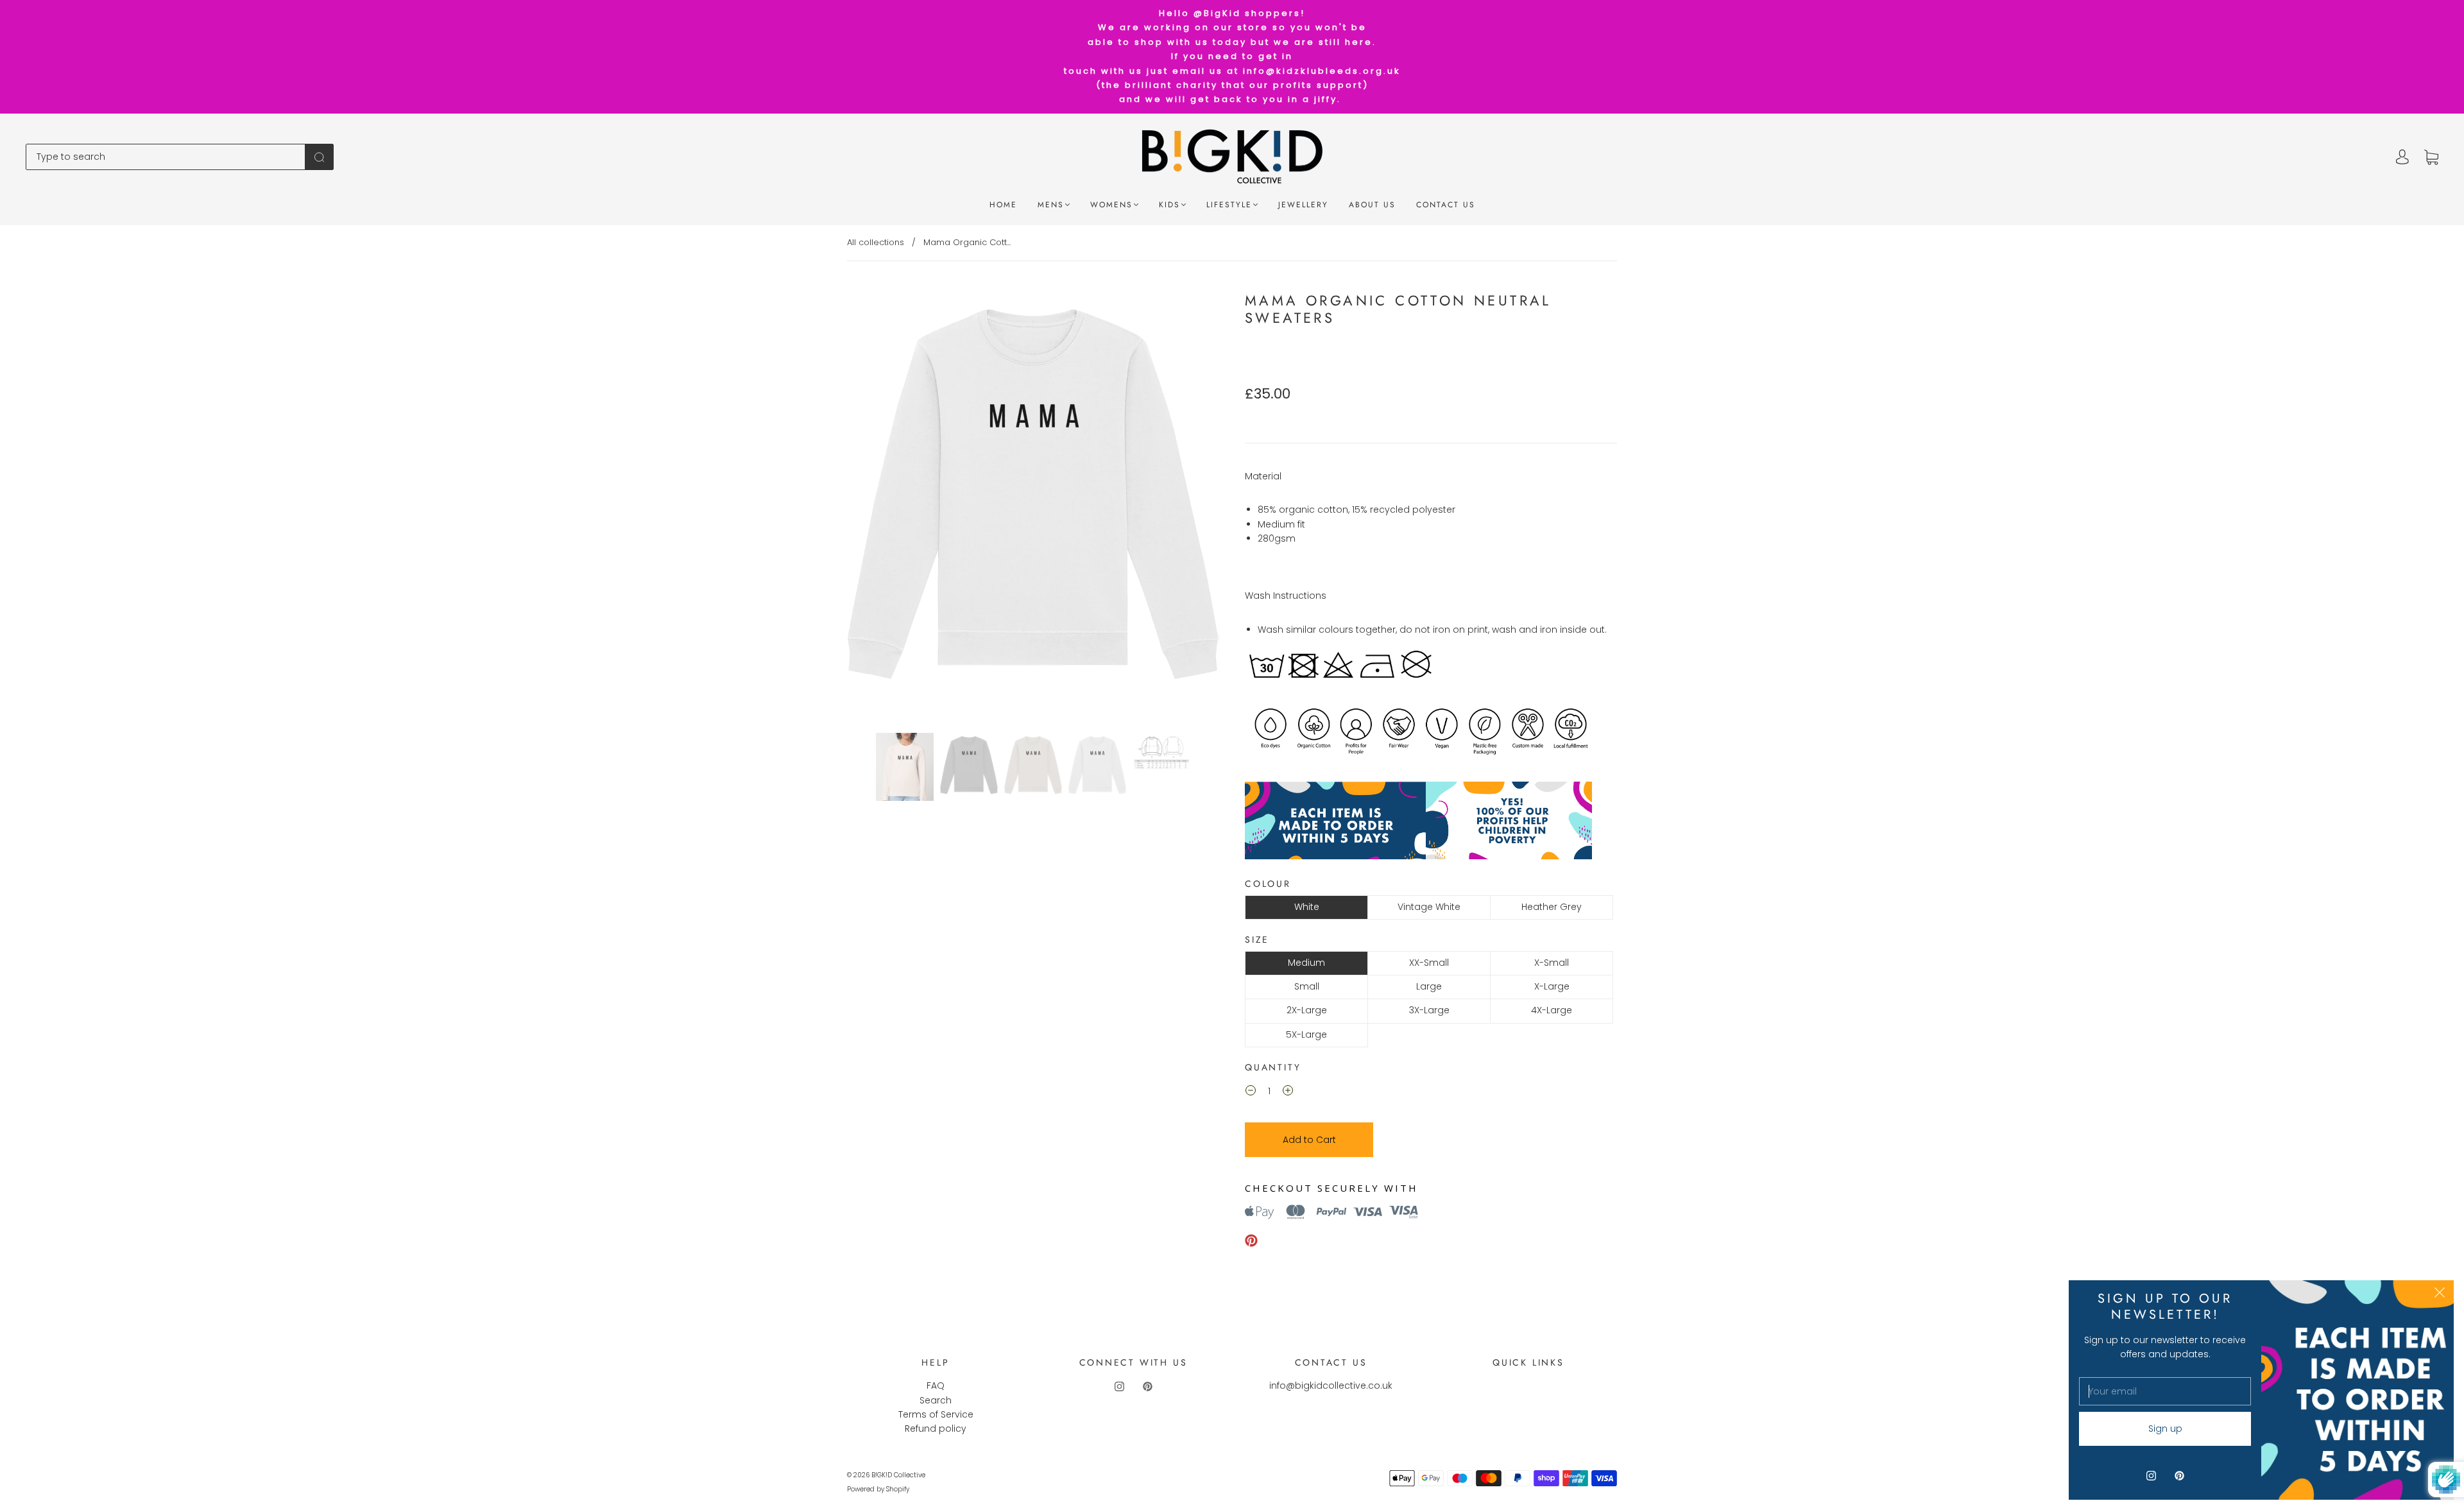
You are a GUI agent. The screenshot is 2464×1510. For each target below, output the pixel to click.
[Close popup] (2440, 1294)
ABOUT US (1372, 205)
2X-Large (1307, 1010)
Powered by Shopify (878, 1489)
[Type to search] (166, 157)
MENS (1051, 205)
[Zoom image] (1033, 508)
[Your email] (2165, 1391)
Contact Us (1446, 205)
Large (1429, 986)
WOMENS (1111, 205)
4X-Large (1552, 1010)
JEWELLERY (1303, 205)
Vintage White (1429, 907)
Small (1307, 986)
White (1307, 907)
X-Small (1552, 963)
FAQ (936, 1386)
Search (936, 1400)
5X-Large (1306, 1034)
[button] (884, 508)
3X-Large (1429, 1010)
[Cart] (2431, 157)
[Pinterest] (1251, 1240)
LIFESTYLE (1229, 205)
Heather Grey (1552, 907)
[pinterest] (1147, 1386)
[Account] (2402, 157)
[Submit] (319, 157)
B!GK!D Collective (898, 1475)
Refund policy (936, 1428)
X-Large (1552, 986)
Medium (1306, 963)
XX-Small (1429, 963)
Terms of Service (936, 1414)
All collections (876, 242)
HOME (1003, 205)
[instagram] (1119, 1386)
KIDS (1169, 205)
